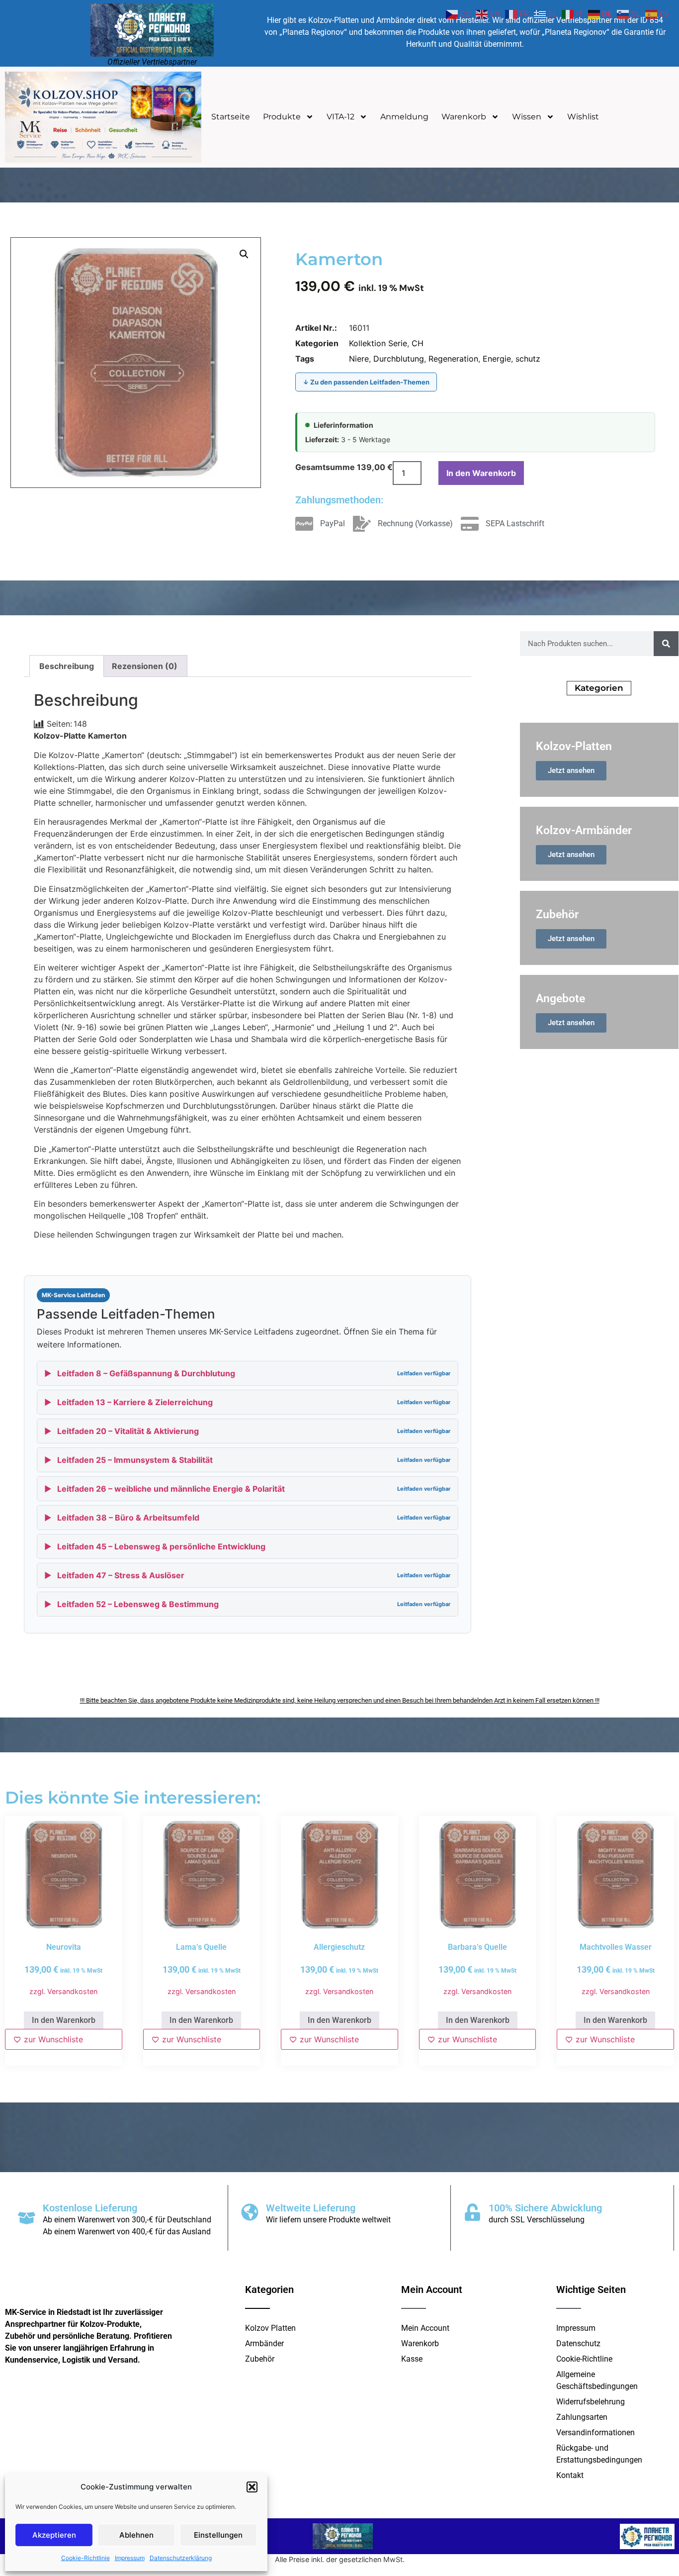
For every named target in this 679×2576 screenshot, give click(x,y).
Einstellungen (218, 2535)
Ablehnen (136, 2535)
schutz (528, 359)
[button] (252, 2487)
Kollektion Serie (378, 343)
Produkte (282, 117)
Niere (359, 359)
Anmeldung (404, 117)
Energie (497, 359)
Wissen (527, 117)
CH (418, 343)
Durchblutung (399, 359)
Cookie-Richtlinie (85, 2558)
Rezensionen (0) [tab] (145, 666)
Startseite (231, 117)
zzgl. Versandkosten (63, 1991)
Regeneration (453, 359)
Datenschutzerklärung (181, 2558)
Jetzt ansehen (571, 770)
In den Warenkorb (481, 473)
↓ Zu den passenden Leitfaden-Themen (366, 382)
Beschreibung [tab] (67, 666)
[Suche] (666, 644)
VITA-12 (340, 117)
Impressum (130, 2558)
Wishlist (583, 117)
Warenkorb (464, 117)
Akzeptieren (54, 2535)
